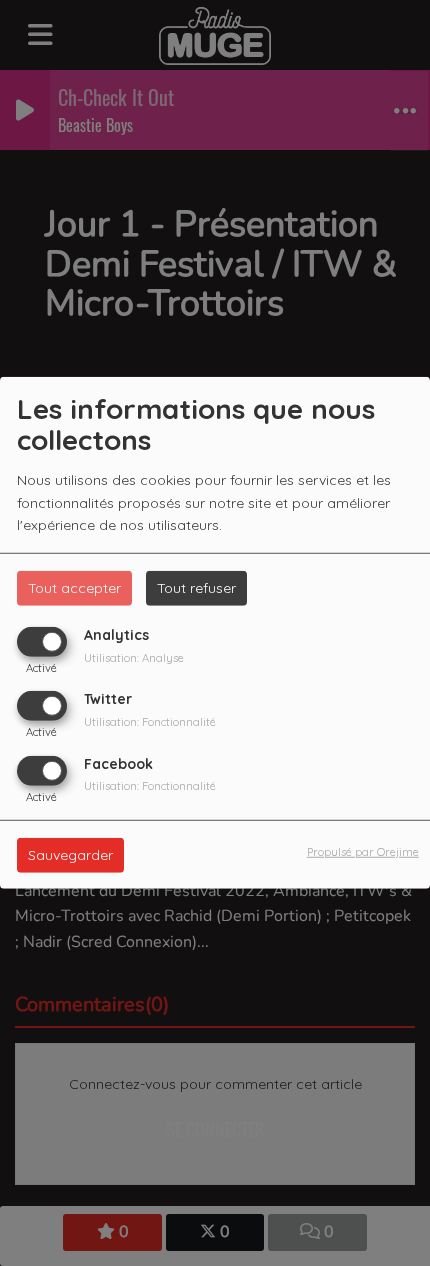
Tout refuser (196, 588)
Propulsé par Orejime (363, 851)
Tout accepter (74, 588)
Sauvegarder (70, 854)
